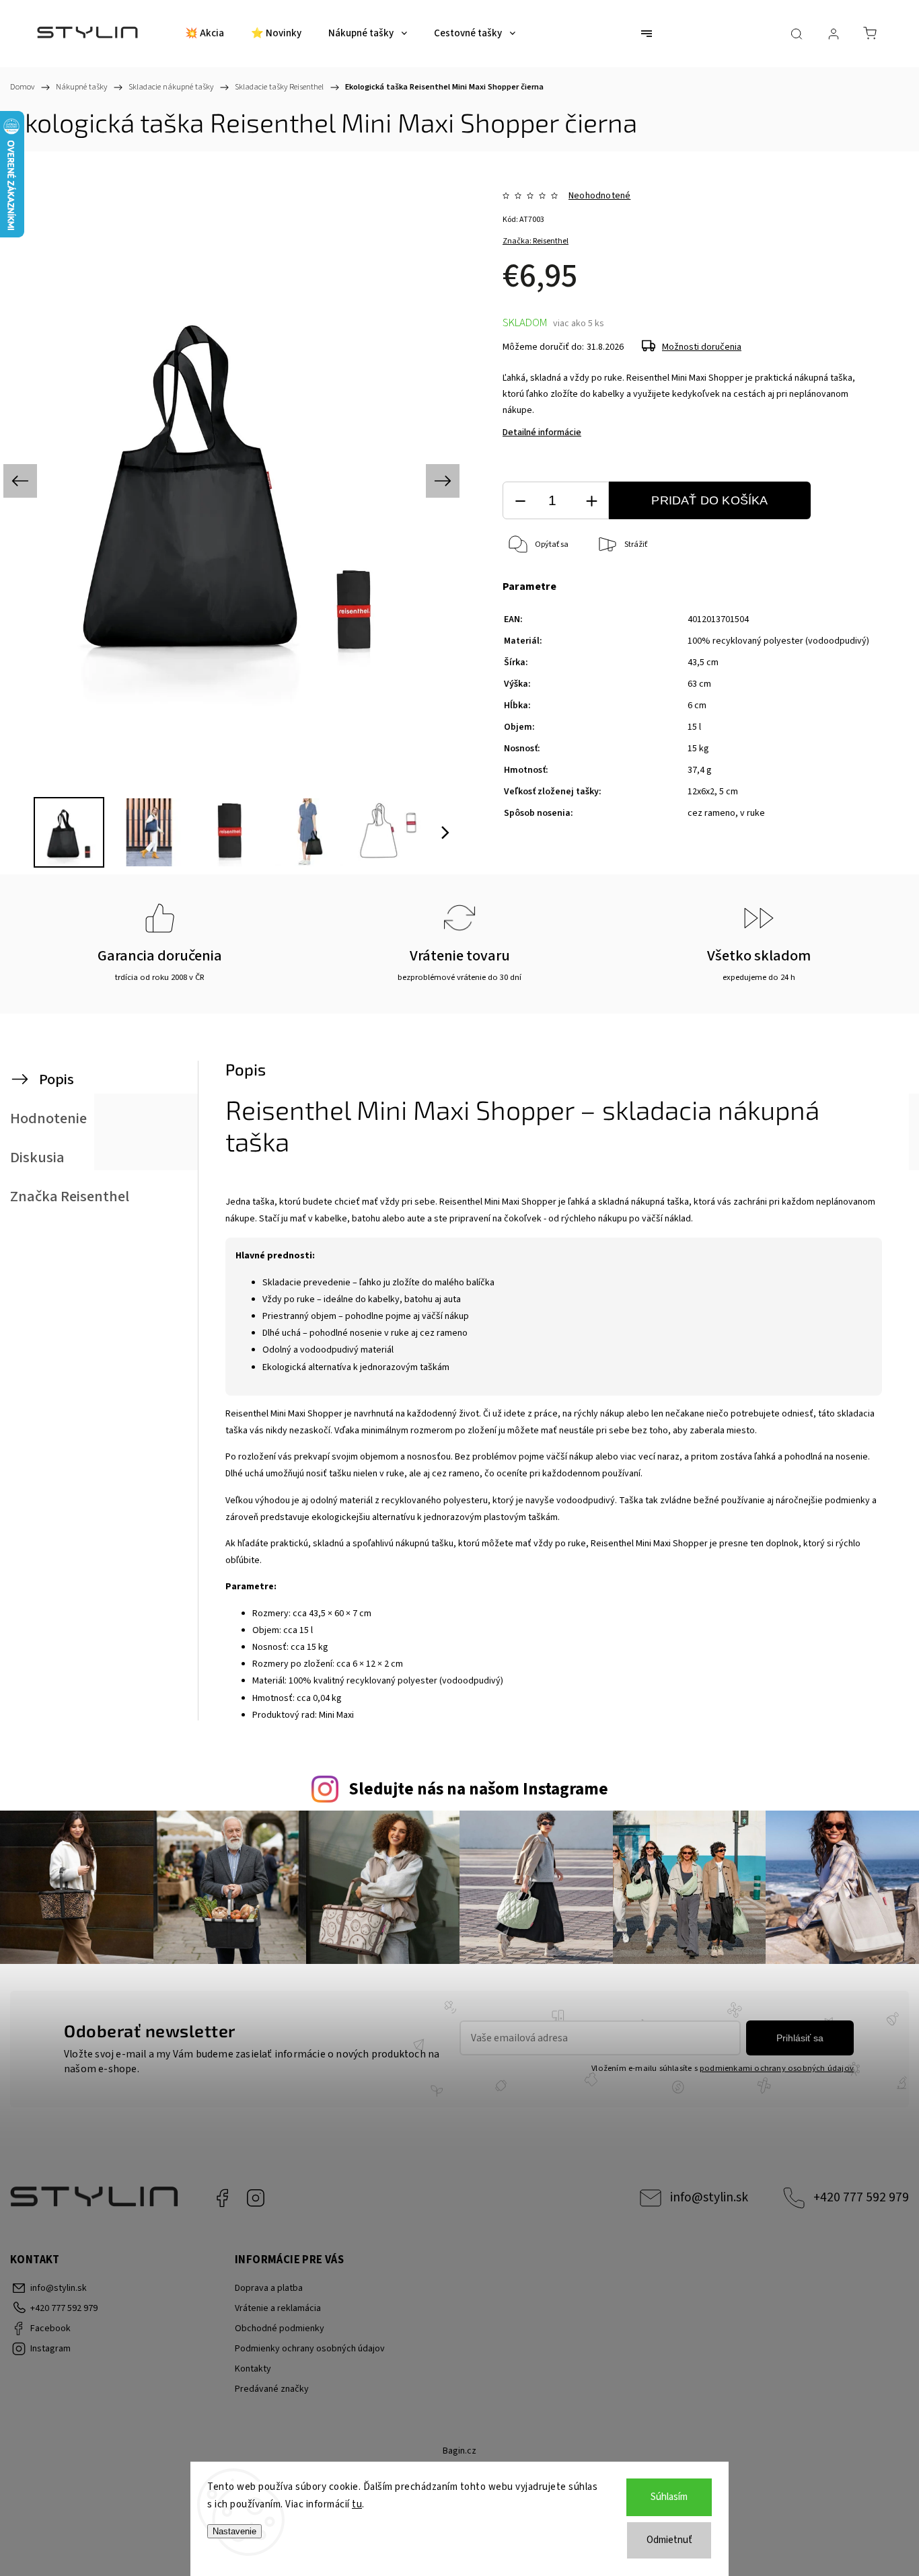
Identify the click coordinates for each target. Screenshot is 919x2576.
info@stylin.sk (709, 2197)
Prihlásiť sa (800, 2038)
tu (357, 2504)
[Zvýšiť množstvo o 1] (591, 501)
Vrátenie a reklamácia (278, 2308)
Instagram (256, 2198)
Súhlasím (669, 2497)
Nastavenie (234, 2531)
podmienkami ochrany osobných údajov (777, 2068)
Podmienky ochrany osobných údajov (310, 2349)
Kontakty (253, 2369)
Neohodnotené (599, 196)
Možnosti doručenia (702, 347)
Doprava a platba (269, 2288)
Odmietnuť (669, 2540)
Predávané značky (272, 2389)
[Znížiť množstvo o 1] (520, 501)
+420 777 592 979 (861, 2197)
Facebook (222, 2198)
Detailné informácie (542, 432)
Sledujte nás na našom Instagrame (478, 1789)
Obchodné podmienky (280, 2328)
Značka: (536, 241)
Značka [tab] (70, 1197)
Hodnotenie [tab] (48, 1119)
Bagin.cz (459, 2451)
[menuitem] (205, 34)
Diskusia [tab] (37, 1158)
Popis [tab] (57, 1079)
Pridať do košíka (709, 500)
